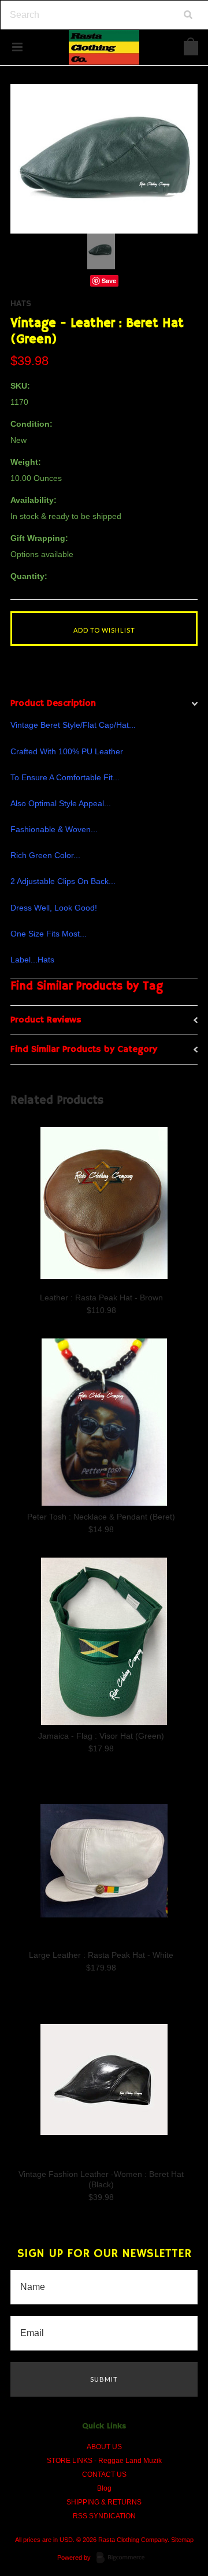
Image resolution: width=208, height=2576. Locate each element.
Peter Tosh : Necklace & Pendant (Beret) (101, 1517)
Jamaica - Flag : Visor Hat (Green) (101, 1736)
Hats (21, 304)
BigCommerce (124, 2558)
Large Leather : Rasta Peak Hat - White (101, 1955)
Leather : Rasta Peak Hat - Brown (101, 1298)
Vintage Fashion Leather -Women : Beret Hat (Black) (101, 2179)
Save (109, 281)
